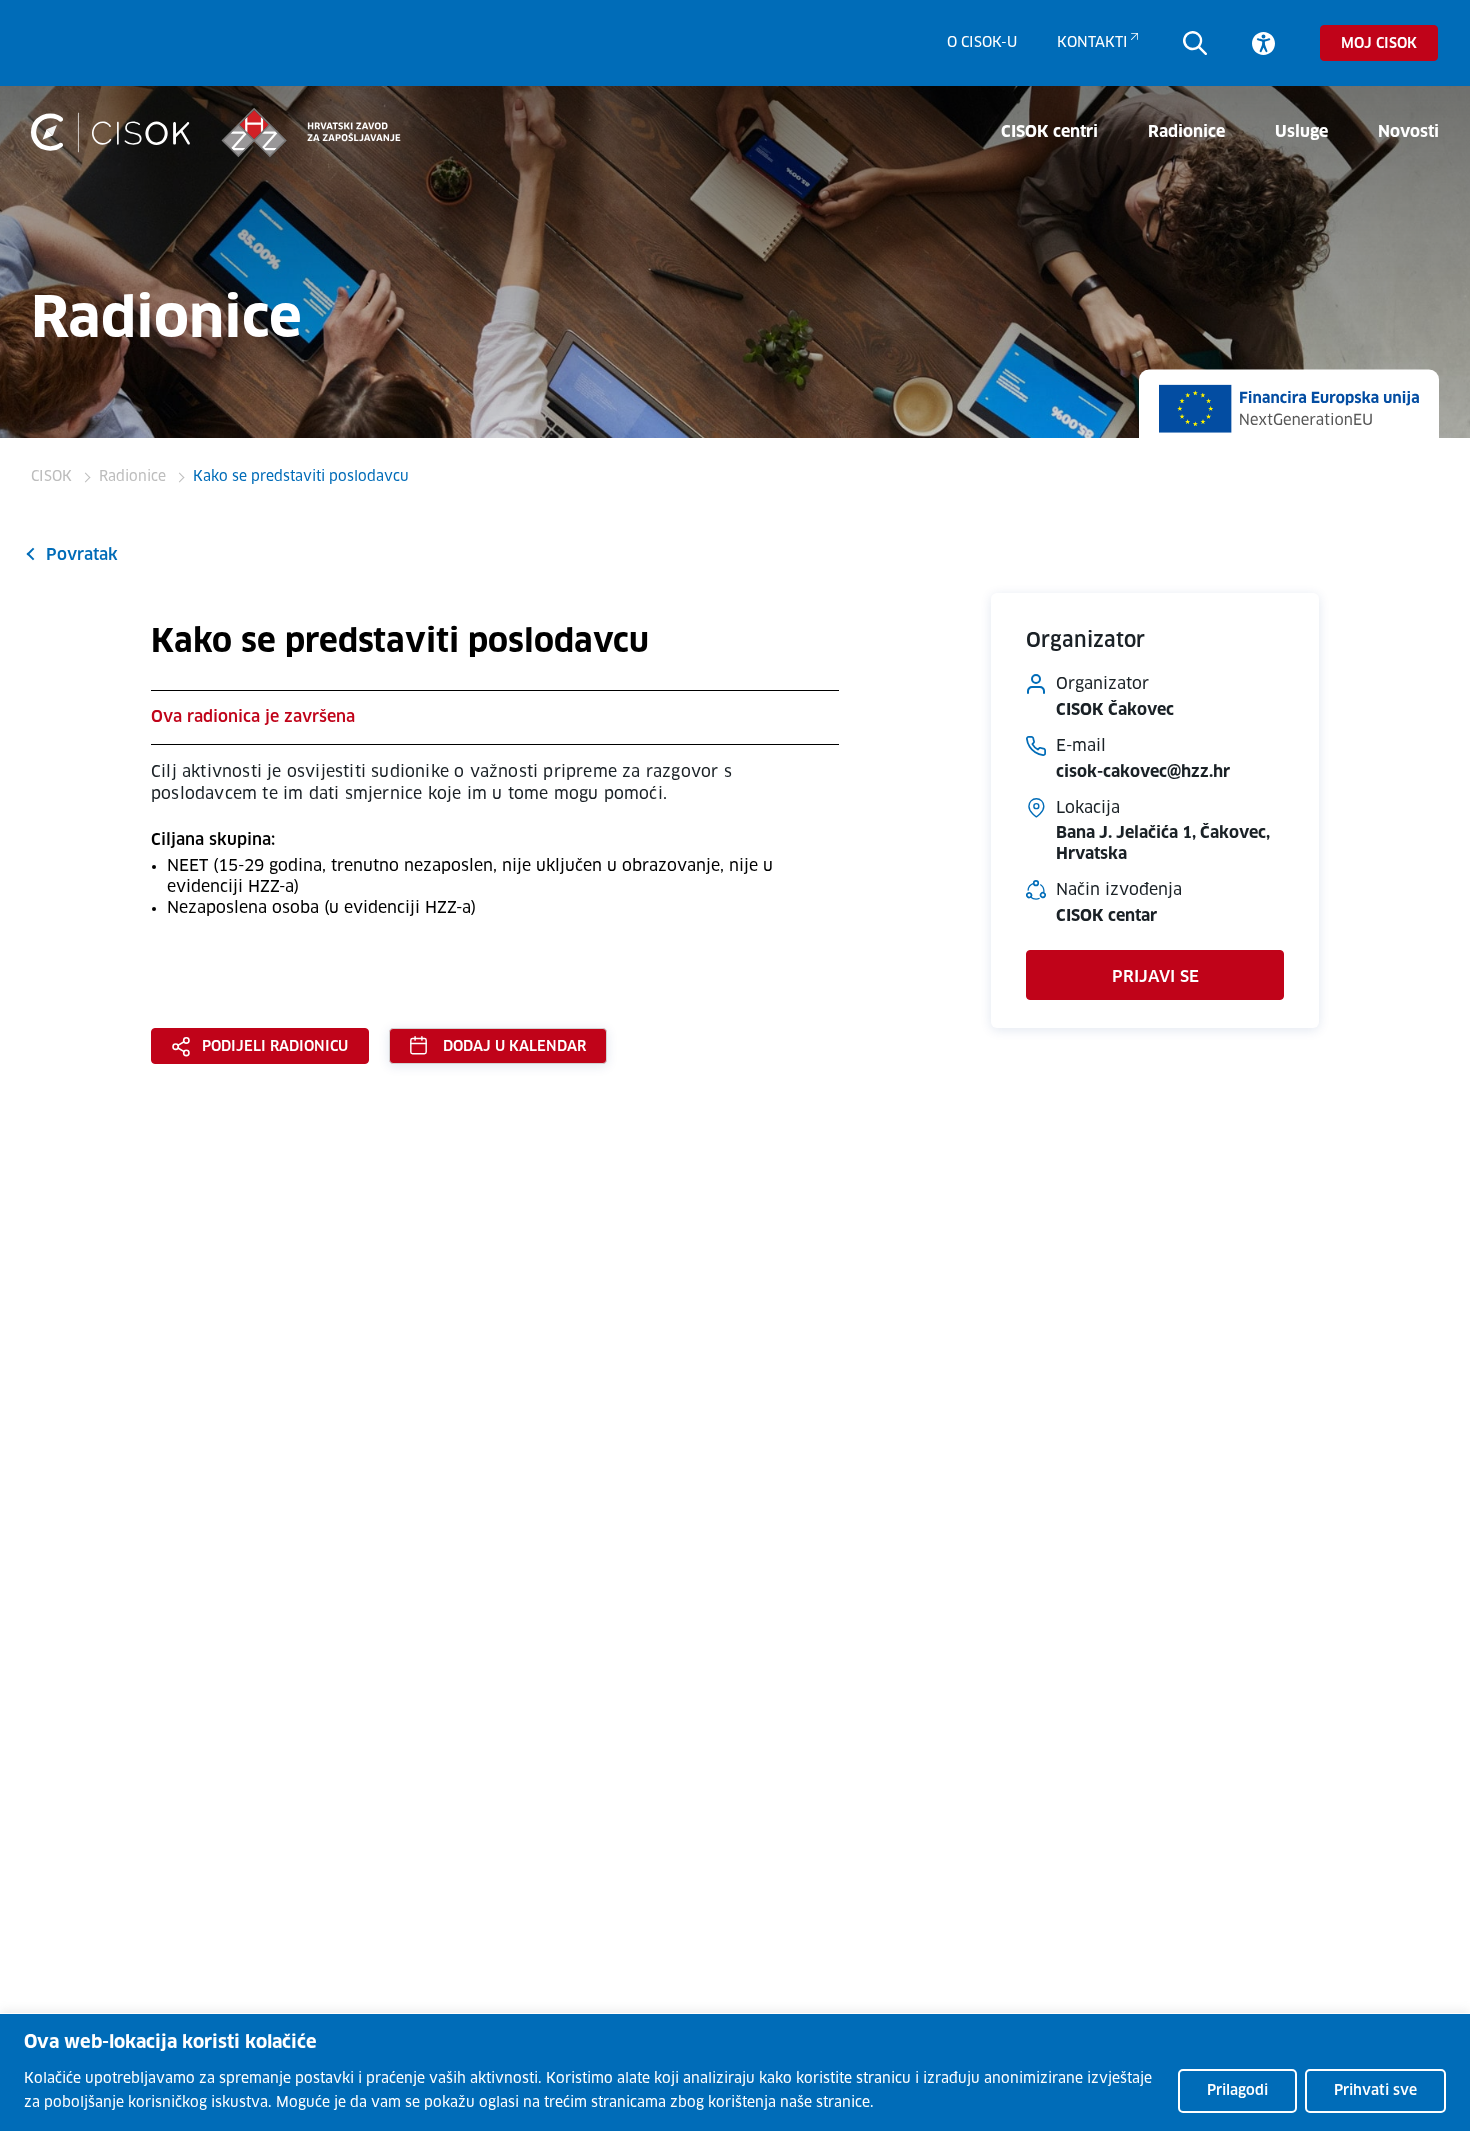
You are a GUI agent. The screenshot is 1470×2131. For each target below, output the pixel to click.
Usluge (1301, 132)
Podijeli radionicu (275, 1047)
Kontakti (1092, 43)
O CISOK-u (982, 43)
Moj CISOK (1379, 44)
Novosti (1408, 132)
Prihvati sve (1375, 2091)
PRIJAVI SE (1155, 977)
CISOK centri (1049, 132)
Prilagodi (1237, 2091)
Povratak (82, 555)
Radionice (1186, 132)
